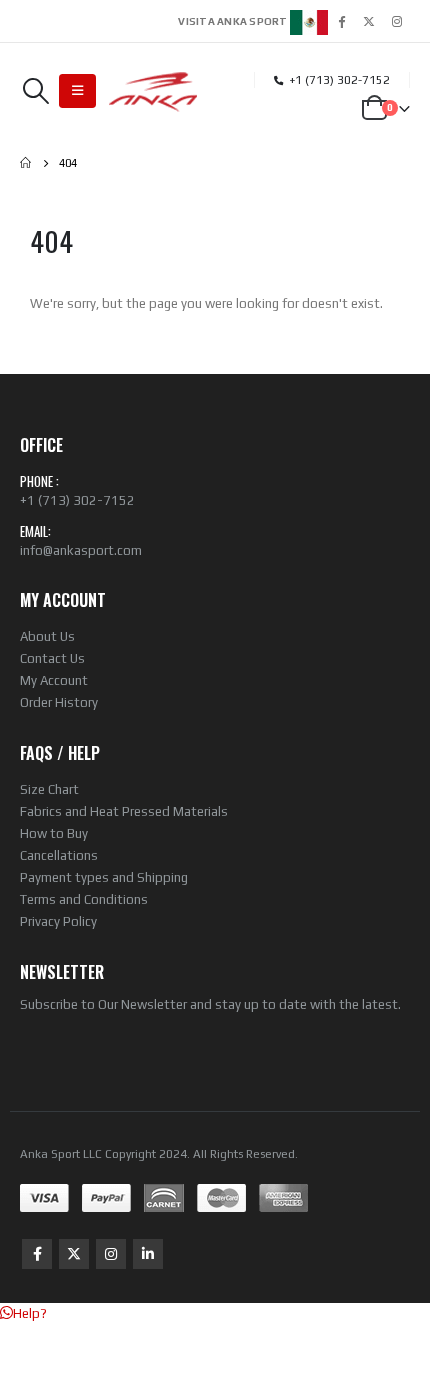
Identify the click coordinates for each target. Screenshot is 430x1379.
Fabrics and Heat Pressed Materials (124, 811)
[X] (369, 21)
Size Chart (49, 789)
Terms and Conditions (84, 899)
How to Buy (54, 833)
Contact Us (52, 658)
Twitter (74, 1254)
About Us (47, 636)
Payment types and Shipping (104, 877)
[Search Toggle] (35, 91)
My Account (54, 680)
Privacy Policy (58, 921)
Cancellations (59, 855)
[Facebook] (341, 21)
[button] (23, 1313)
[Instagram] (397, 21)
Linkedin (148, 1254)
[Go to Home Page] (25, 163)
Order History (59, 702)
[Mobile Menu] (77, 91)
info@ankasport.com (81, 550)
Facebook (37, 1254)
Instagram (111, 1254)
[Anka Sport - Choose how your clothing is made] (153, 91)
